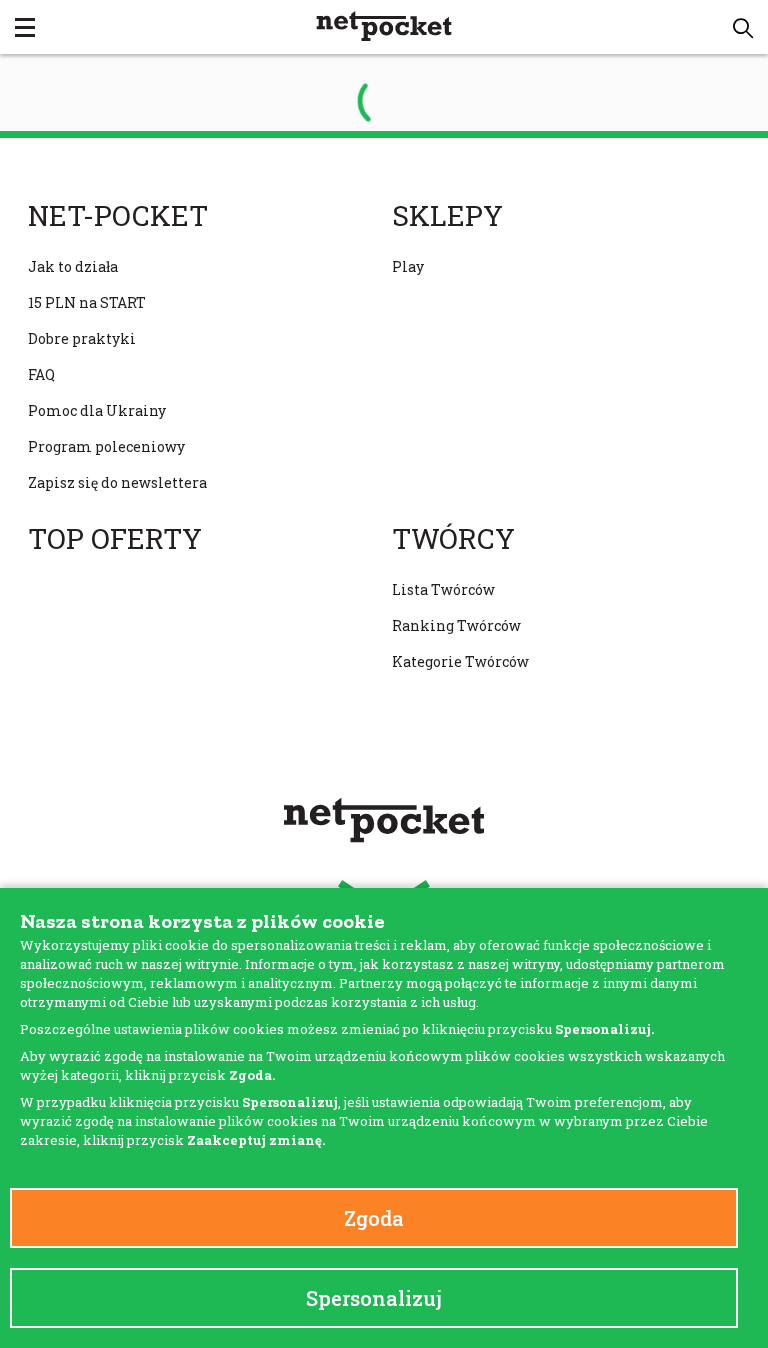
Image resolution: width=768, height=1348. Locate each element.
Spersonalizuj (374, 1298)
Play (408, 266)
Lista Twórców (443, 589)
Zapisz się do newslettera (117, 482)
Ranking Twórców (456, 625)
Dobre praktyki (82, 338)
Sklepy (447, 216)
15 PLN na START (87, 302)
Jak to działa (73, 266)
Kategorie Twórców (460, 661)
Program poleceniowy (106, 446)
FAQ (41, 374)
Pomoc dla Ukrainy (97, 410)
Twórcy (453, 539)
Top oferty (115, 539)
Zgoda (374, 1218)
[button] (743, 28)
